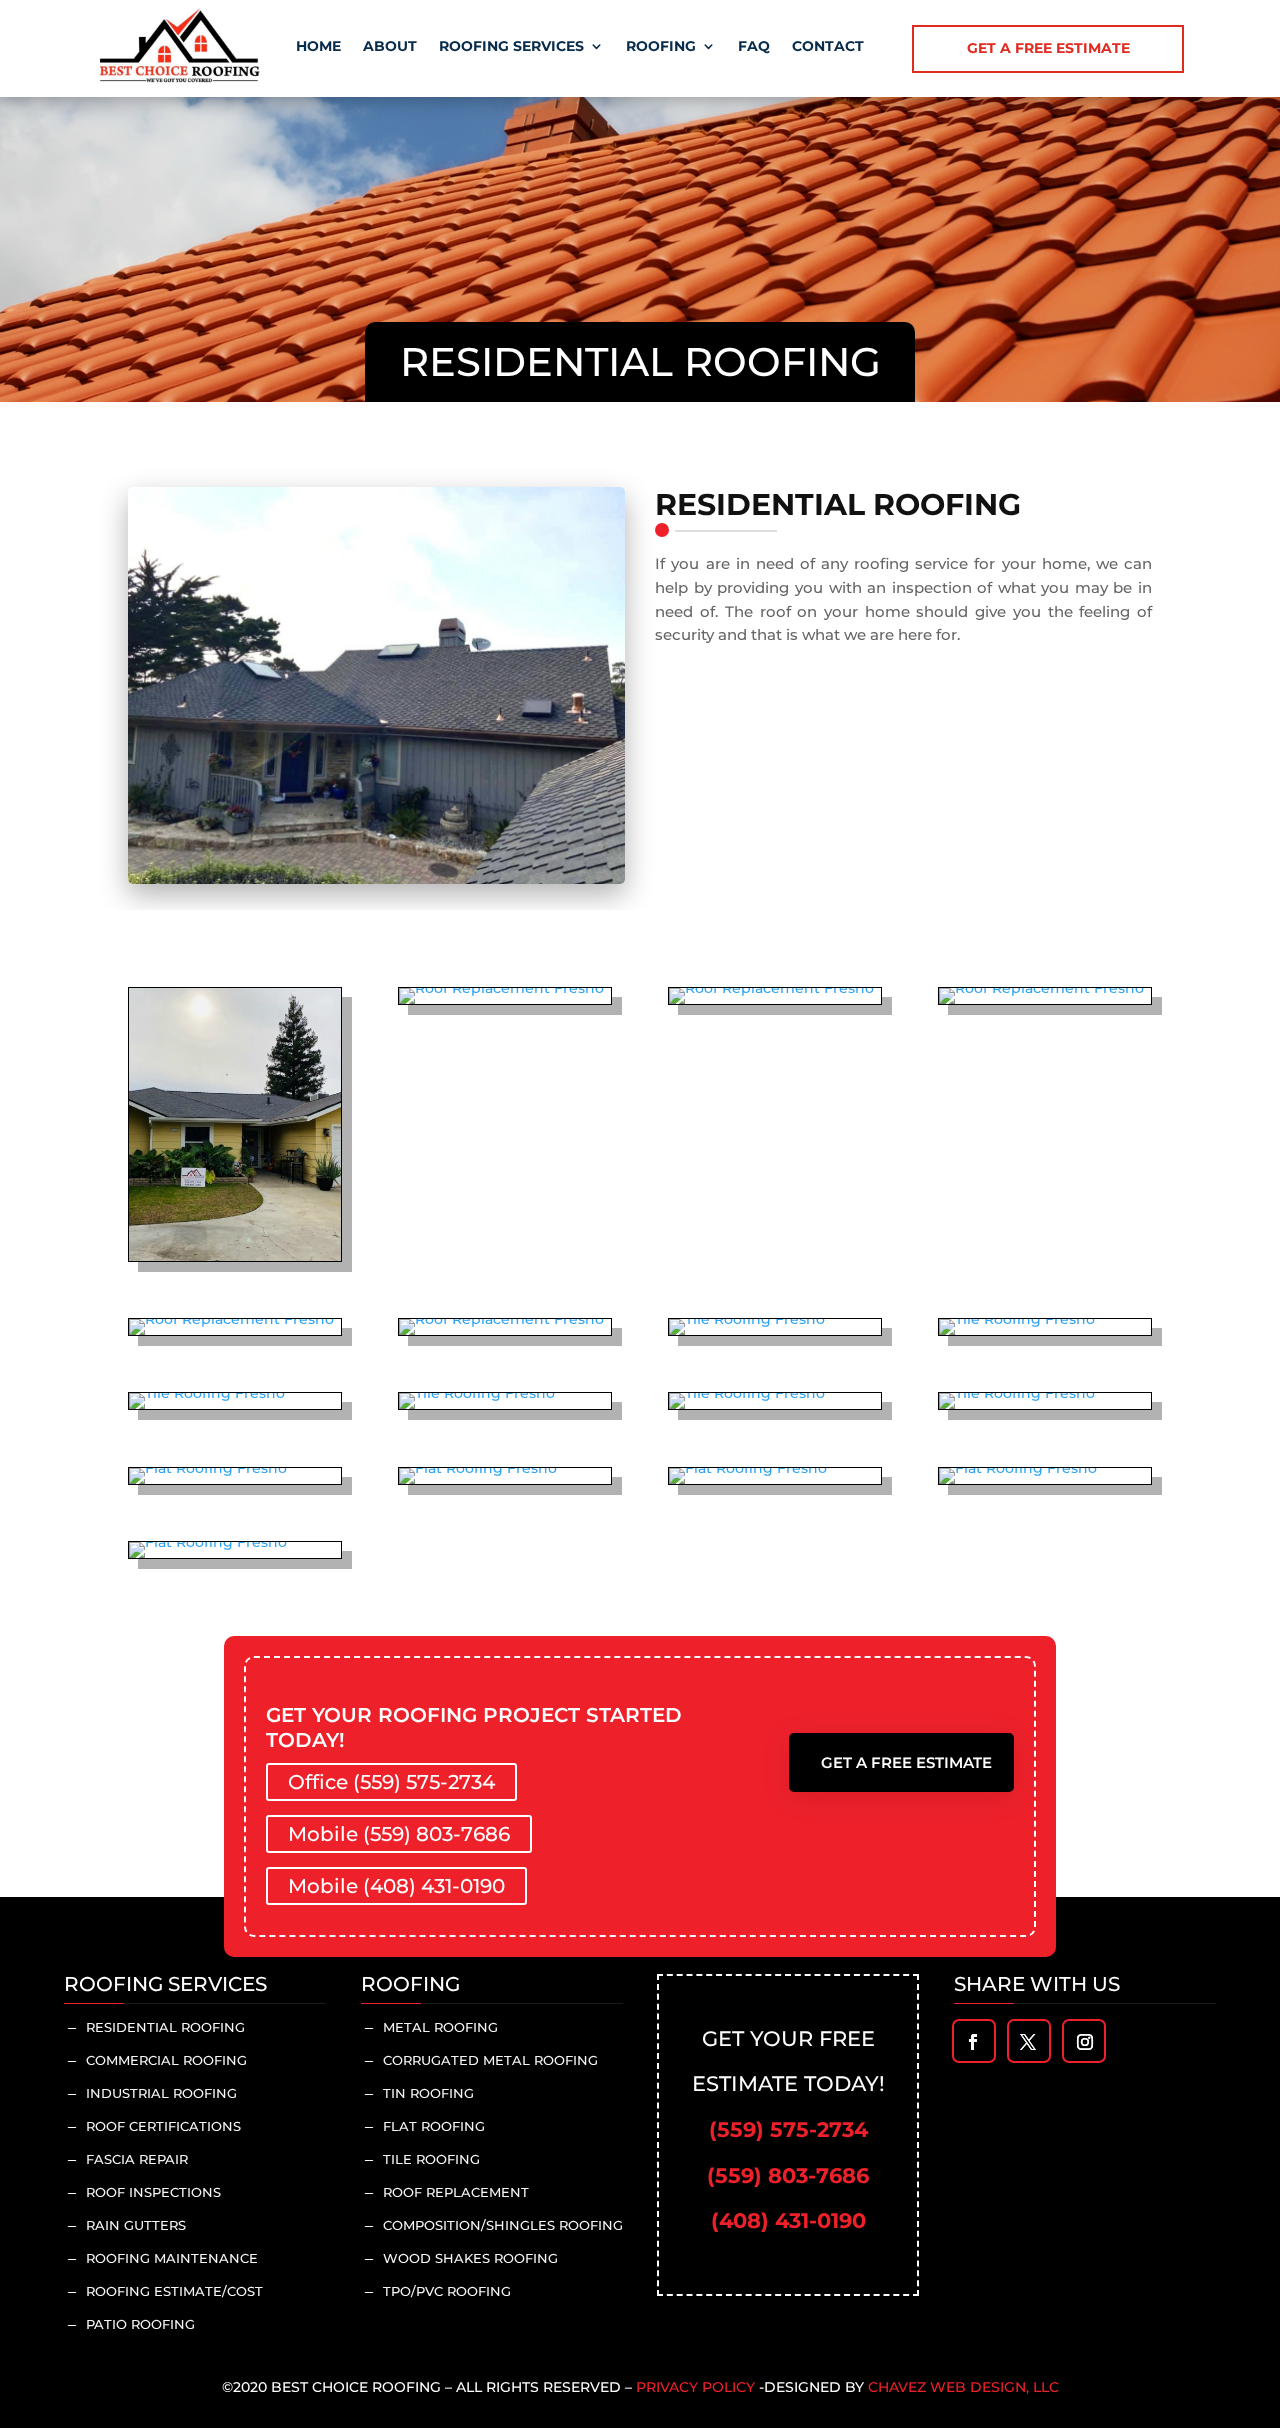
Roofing (661, 46)
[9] (747, 1319)
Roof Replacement (456, 2192)
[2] (501, 988)
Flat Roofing (434, 2126)
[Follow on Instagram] (1085, 2042)
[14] (747, 1393)
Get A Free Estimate (906, 1762)
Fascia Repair (137, 2159)
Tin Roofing (428, 2093)
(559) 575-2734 (788, 2129)
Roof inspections (153, 2192)
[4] (771, 988)
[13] (477, 1393)
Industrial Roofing (161, 2093)
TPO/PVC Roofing (447, 2291)
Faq (754, 46)
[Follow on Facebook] (973, 2042)
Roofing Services (511, 46)
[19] (1018, 1468)
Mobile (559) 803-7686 (399, 1834)
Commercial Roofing (166, 2060)
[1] (235, 1256)
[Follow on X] (1028, 2042)
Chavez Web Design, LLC (963, 2387)
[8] (501, 1319)
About (390, 46)
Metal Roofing (440, 2027)
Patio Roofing (140, 2324)
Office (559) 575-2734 (391, 1782)
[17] (478, 1468)
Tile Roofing (431, 2159)
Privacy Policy (695, 2387)
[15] (1017, 1393)
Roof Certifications (163, 2126)
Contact (828, 46)
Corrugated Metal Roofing (490, 2060)
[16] (208, 1468)
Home (318, 46)
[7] (231, 1319)
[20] (208, 1542)
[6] (1041, 988)
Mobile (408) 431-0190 (396, 1886)
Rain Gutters (136, 2225)
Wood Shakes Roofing (470, 2258)
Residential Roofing (165, 2027)
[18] (748, 1468)
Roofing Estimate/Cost (174, 2291)
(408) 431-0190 (788, 2220)
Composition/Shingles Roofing (503, 2225)
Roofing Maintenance (172, 2258)
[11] (1017, 1319)
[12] (207, 1393)
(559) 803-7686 (788, 2175)
